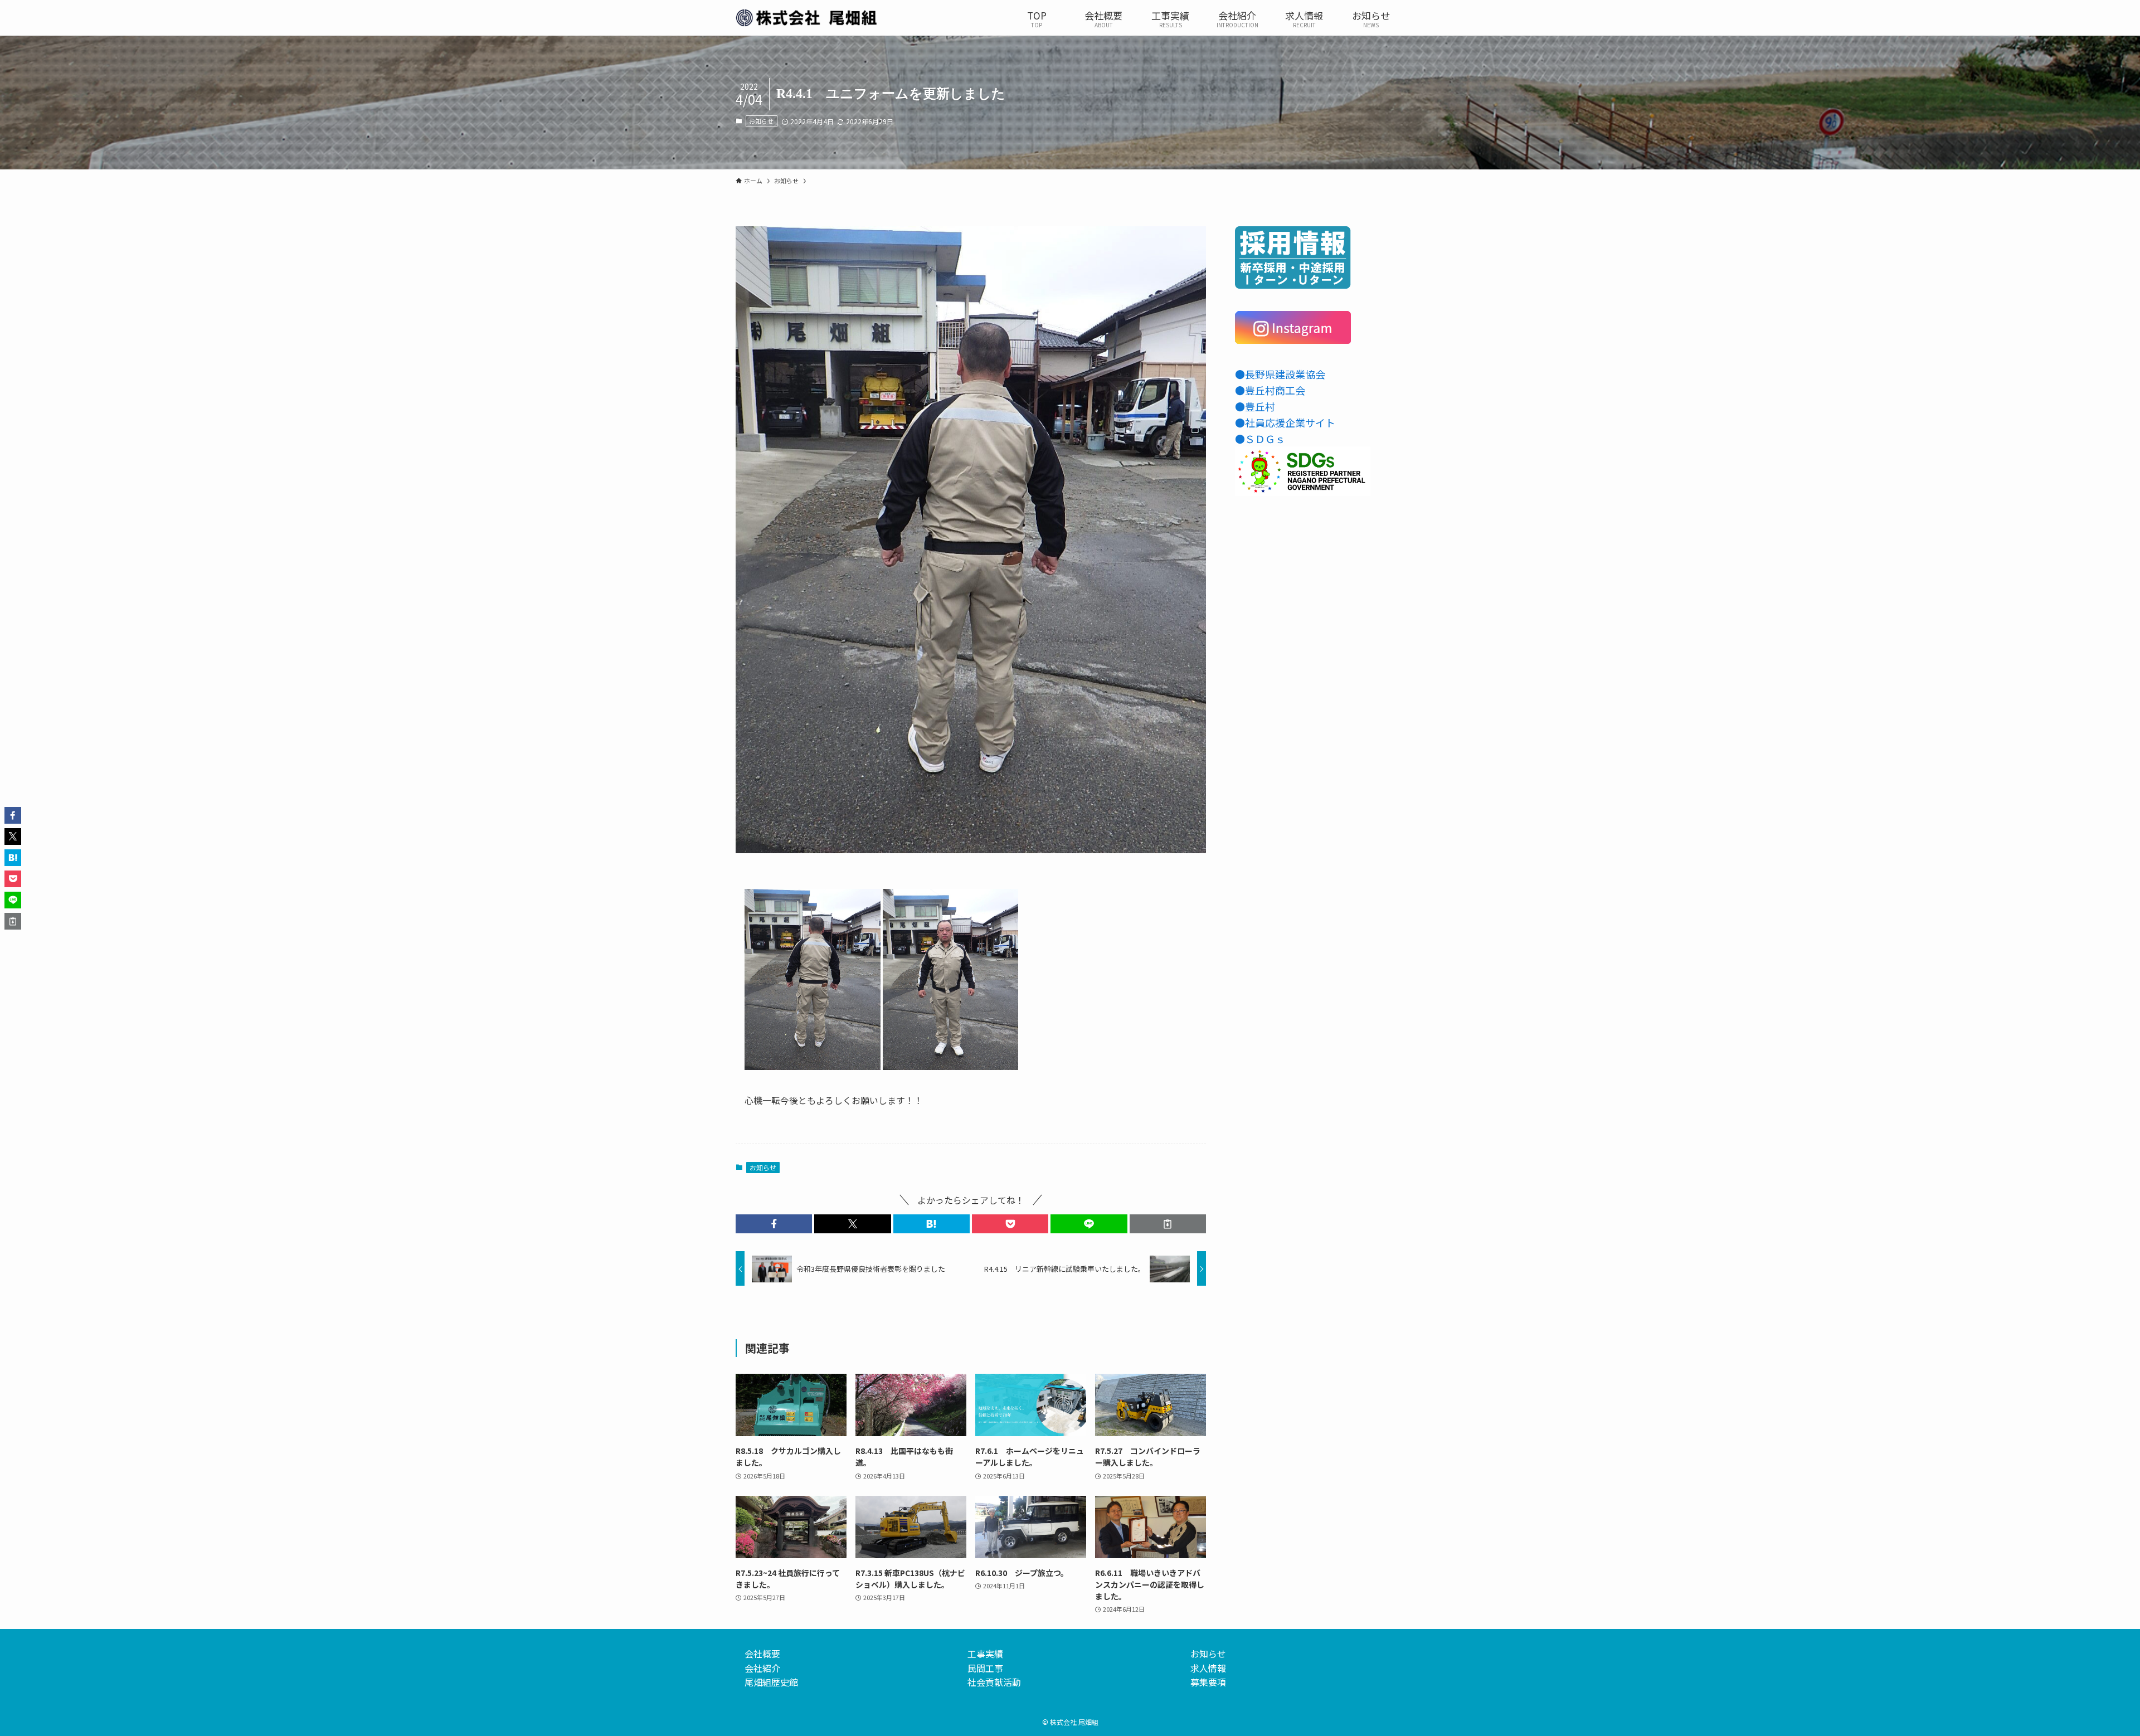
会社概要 (762, 1654)
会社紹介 (762, 1668)
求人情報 (1208, 1668)
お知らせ (761, 121)
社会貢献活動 (994, 1682)
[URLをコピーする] (1168, 1224)
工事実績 (985, 1654)
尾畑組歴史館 (771, 1682)
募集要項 (1208, 1682)
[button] (774, 1224)
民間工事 (985, 1668)
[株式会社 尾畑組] (806, 18)
